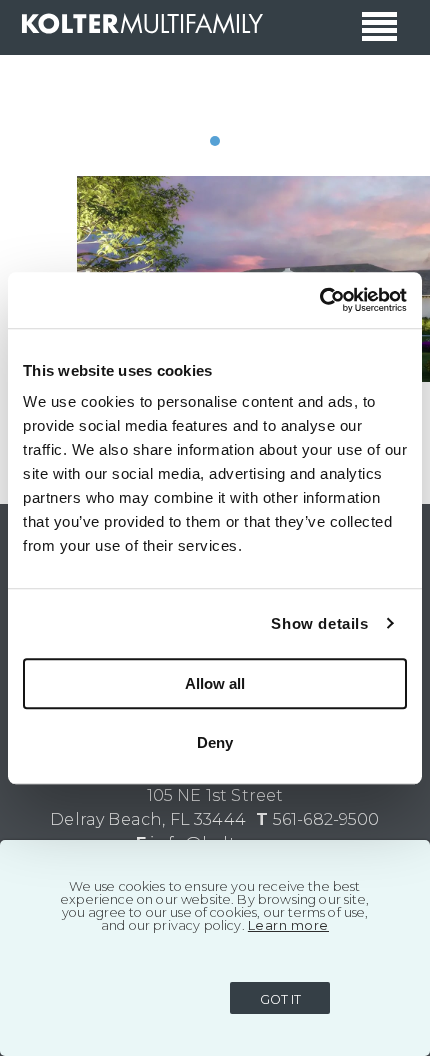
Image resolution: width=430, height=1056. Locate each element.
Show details (319, 623)
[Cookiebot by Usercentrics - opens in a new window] (319, 300)
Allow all (215, 683)
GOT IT (280, 999)
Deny (215, 742)
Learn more (288, 925)
